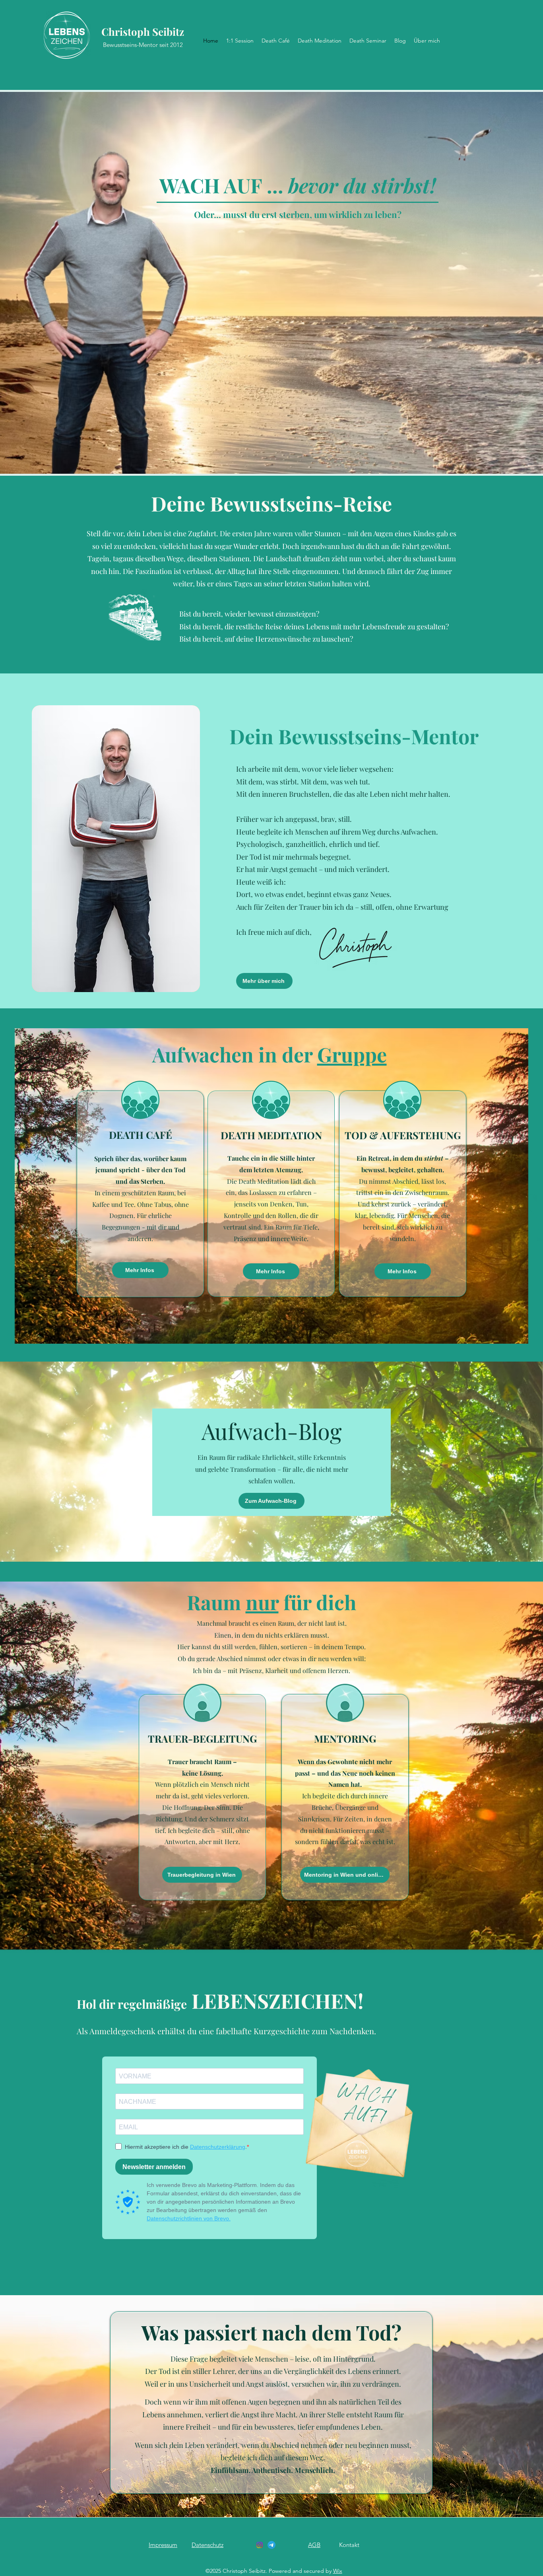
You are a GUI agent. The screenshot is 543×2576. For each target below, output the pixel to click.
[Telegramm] (271, 2545)
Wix (338, 2571)
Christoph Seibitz (143, 32)
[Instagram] (260, 2545)
